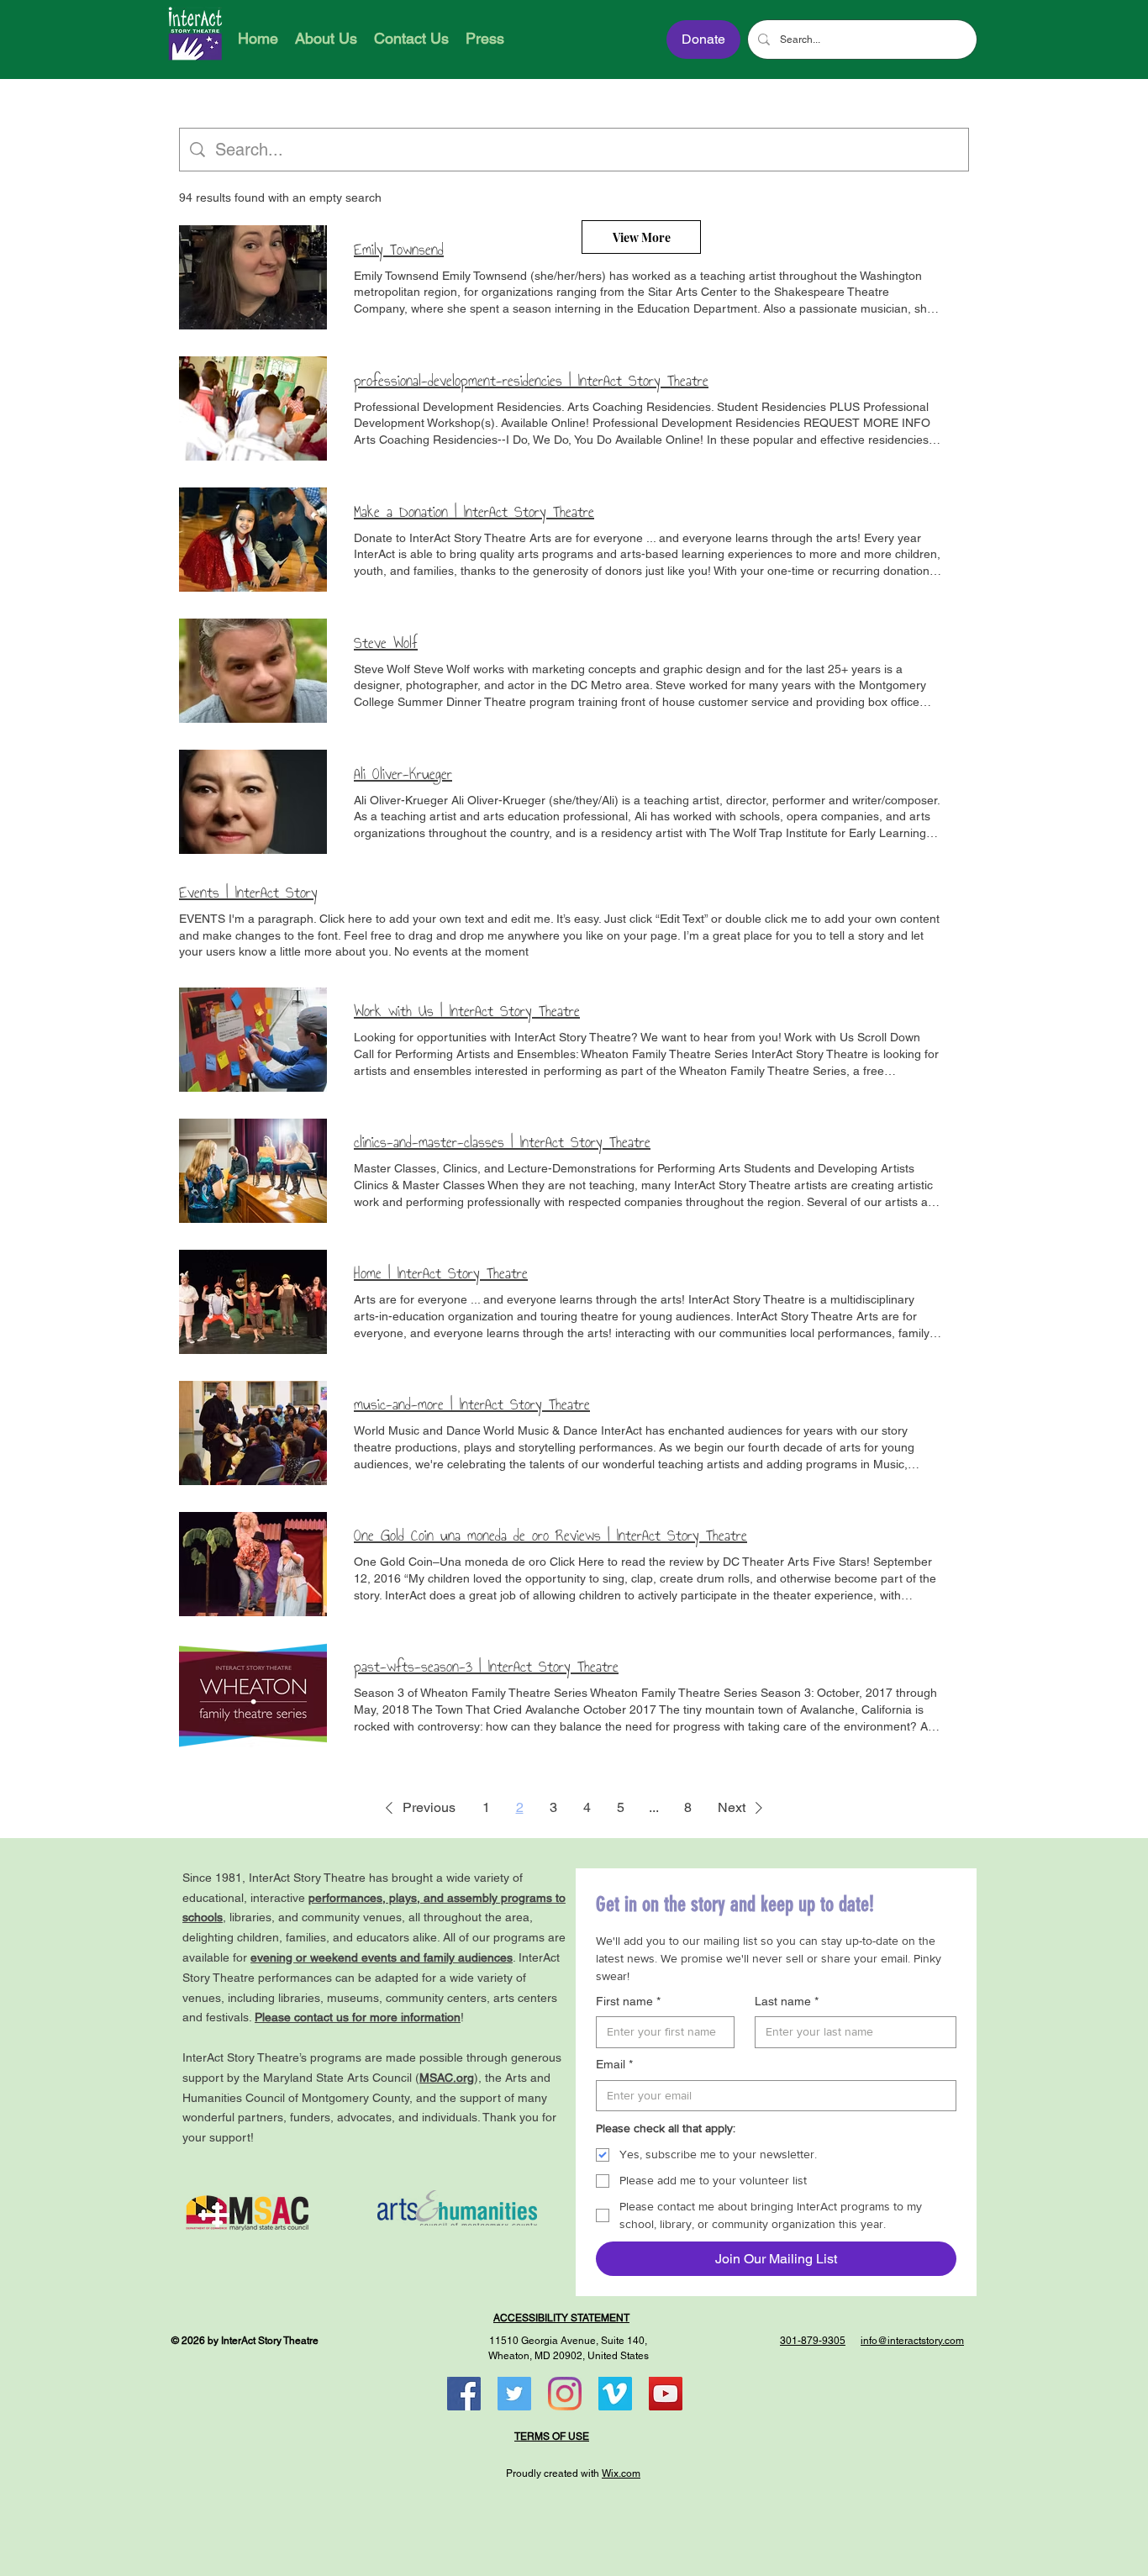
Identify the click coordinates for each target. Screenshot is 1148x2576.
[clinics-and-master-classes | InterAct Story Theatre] (253, 1171)
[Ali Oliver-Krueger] (253, 802)
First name (628, 2001)
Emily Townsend (399, 250)
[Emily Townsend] (253, 277)
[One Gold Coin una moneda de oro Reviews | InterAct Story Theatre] (253, 1564)
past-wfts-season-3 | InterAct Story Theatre (486, 1667)
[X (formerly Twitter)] (514, 2394)
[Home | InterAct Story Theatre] (253, 1302)
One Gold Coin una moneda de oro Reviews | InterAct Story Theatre (550, 1536)
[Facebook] (464, 2394)
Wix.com (621, 2473)
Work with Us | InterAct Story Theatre (467, 1011)
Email (614, 2064)
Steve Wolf (386, 643)
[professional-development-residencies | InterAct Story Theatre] (253, 408)
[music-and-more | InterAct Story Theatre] (253, 1433)
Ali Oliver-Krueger (403, 774)
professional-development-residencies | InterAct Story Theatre (531, 381)
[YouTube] (666, 2394)
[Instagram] (565, 2394)
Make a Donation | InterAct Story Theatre (474, 512)
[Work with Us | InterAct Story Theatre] (253, 1040)
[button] (417, 1808)
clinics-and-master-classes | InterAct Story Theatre (502, 1142)
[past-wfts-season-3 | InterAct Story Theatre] (253, 1695)
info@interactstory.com (912, 2341)
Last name (787, 2001)
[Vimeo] (615, 2394)
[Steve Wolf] (253, 671)
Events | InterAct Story (248, 893)
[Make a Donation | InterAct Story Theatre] (253, 540)
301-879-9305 (813, 2341)
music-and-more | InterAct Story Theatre (472, 1404)
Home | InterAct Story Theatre (441, 1273)
